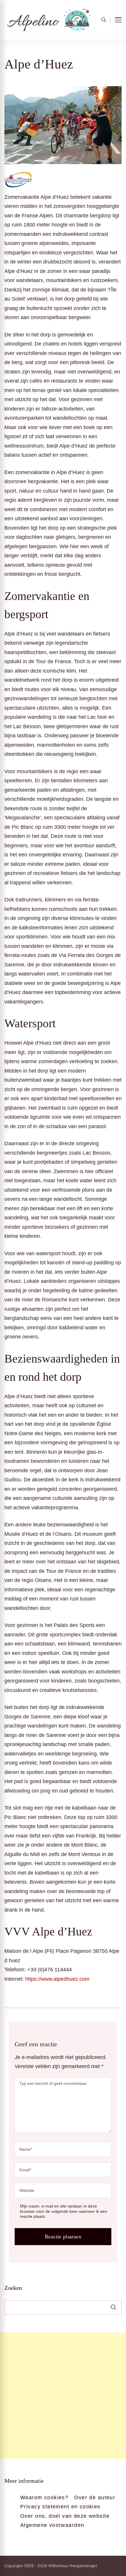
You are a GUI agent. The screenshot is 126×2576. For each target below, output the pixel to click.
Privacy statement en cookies (60, 2507)
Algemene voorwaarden (52, 2525)
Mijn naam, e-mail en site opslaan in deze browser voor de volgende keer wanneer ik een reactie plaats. (64, 2211)
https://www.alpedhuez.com (57, 1979)
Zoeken (13, 2288)
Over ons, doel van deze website (65, 2516)
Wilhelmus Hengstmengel (73, 2566)
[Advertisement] (63, 2396)
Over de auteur (95, 2497)
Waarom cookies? (44, 2497)
